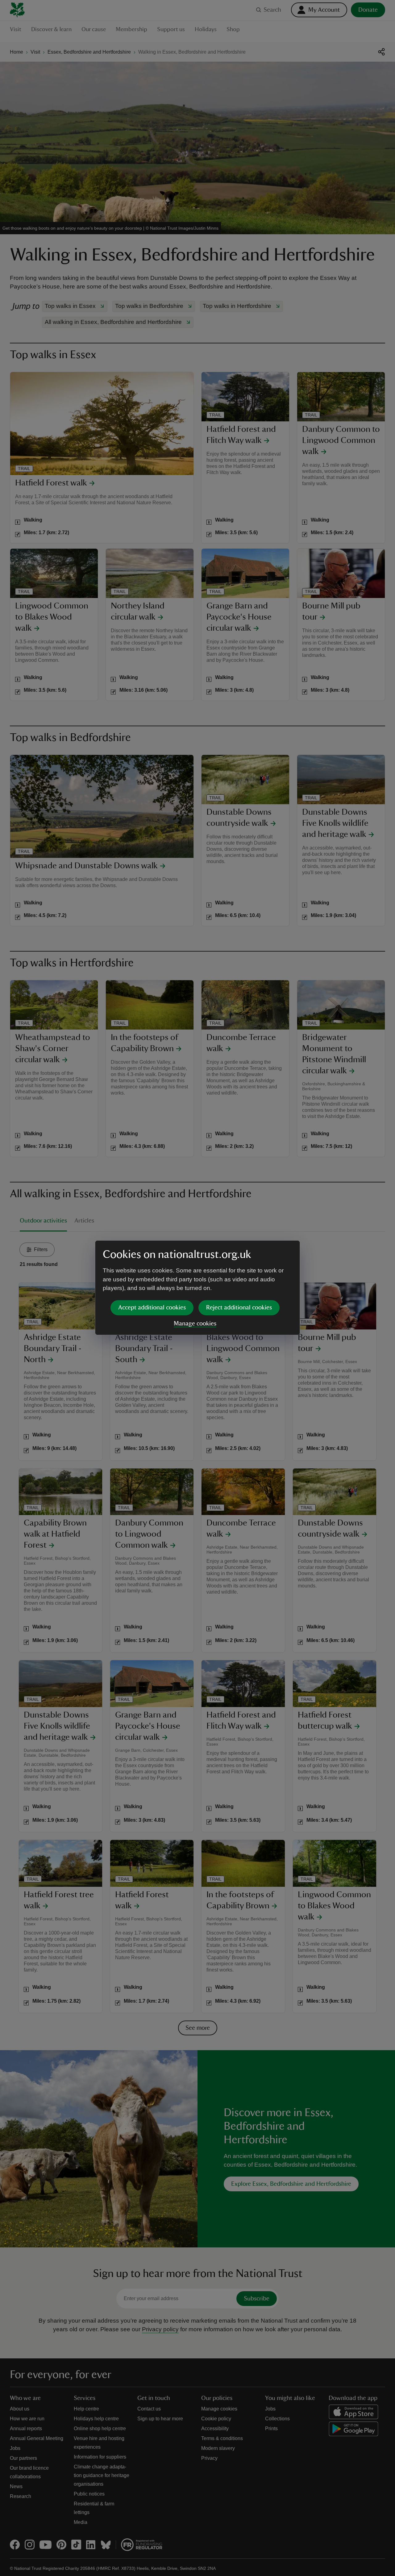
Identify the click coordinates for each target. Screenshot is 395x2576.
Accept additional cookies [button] (152, 1308)
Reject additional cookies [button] (239, 1308)
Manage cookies (195, 1324)
